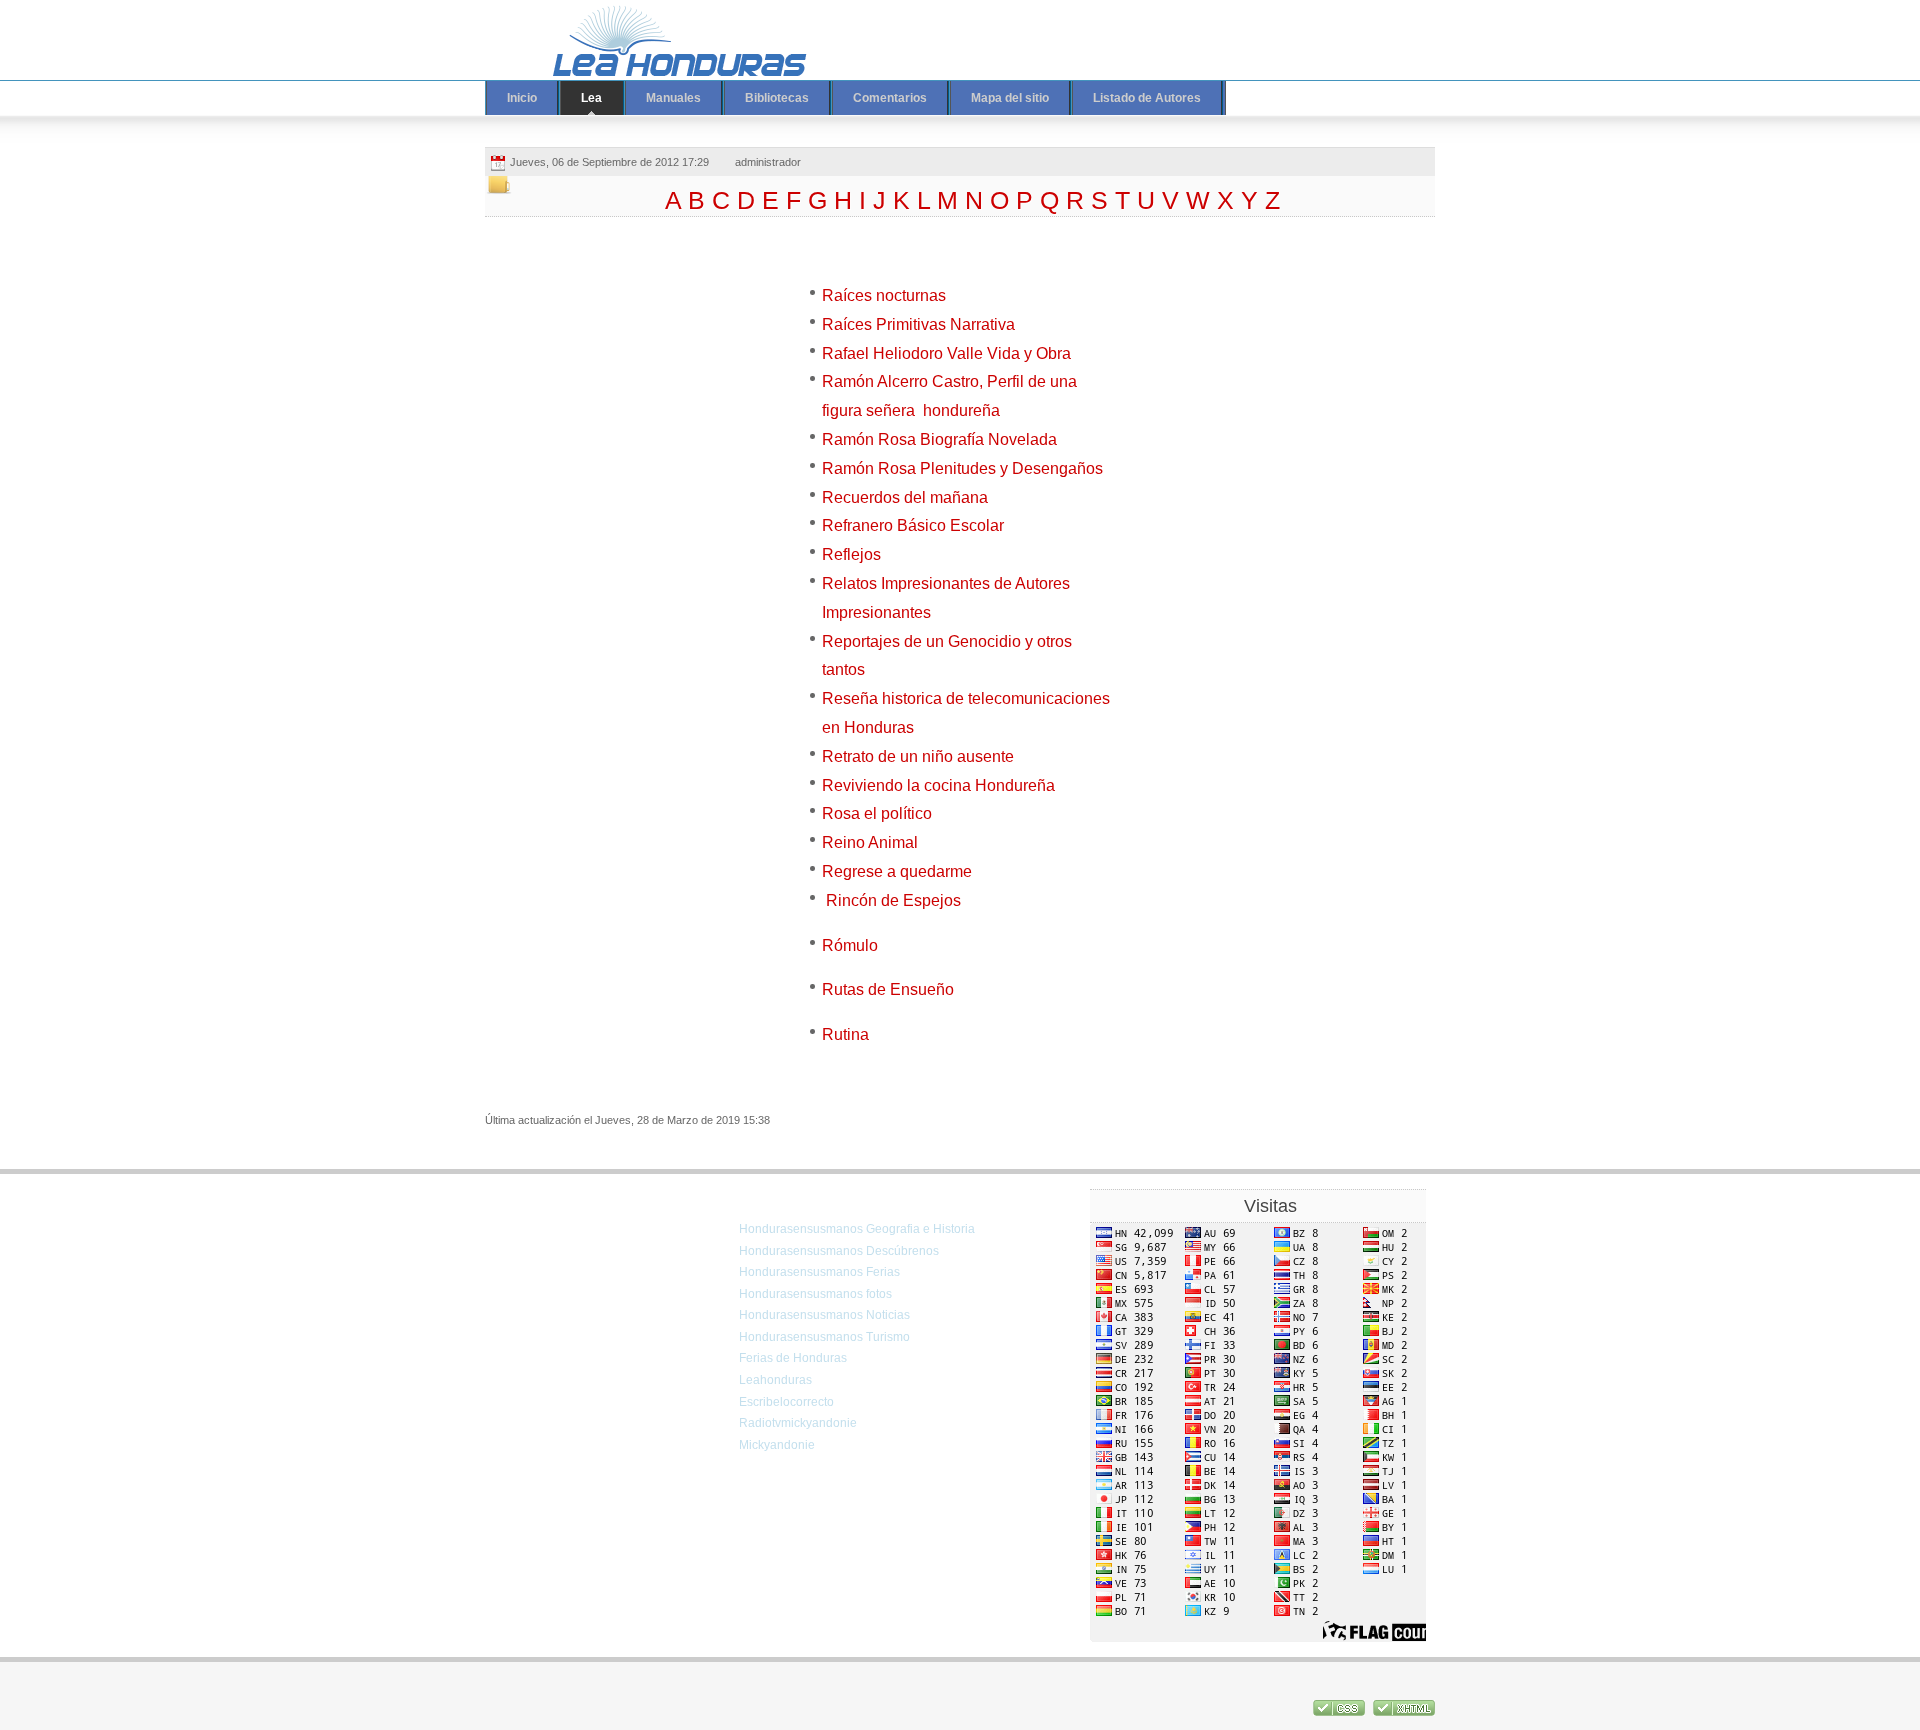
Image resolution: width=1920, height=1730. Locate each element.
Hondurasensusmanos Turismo (824, 1337)
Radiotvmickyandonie (798, 1423)
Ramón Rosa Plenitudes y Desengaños (962, 468)
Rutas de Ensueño (888, 989)
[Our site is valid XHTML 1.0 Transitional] (1404, 1712)
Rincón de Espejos (891, 900)
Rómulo (850, 945)
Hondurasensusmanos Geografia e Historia (857, 1229)
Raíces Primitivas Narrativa (918, 324)
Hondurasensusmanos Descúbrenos (839, 1251)
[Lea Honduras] (665, 40)
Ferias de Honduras (793, 1358)
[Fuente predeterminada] (1338, 27)
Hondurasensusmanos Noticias (824, 1315)
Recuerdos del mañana (905, 497)
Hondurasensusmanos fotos (815, 1294)
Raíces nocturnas (884, 295)
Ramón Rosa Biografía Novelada (939, 439)
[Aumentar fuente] (1319, 27)
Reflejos (851, 554)
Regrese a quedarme (897, 871)
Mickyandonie (777, 1445)
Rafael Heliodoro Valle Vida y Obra (946, 353)
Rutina (845, 1034)
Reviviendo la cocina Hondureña (938, 785)
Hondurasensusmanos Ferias (819, 1272)
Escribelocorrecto (786, 1402)
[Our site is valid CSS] (1340, 1712)
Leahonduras (775, 1380)
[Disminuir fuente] (1357, 27)
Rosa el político (877, 813)
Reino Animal (870, 842)
